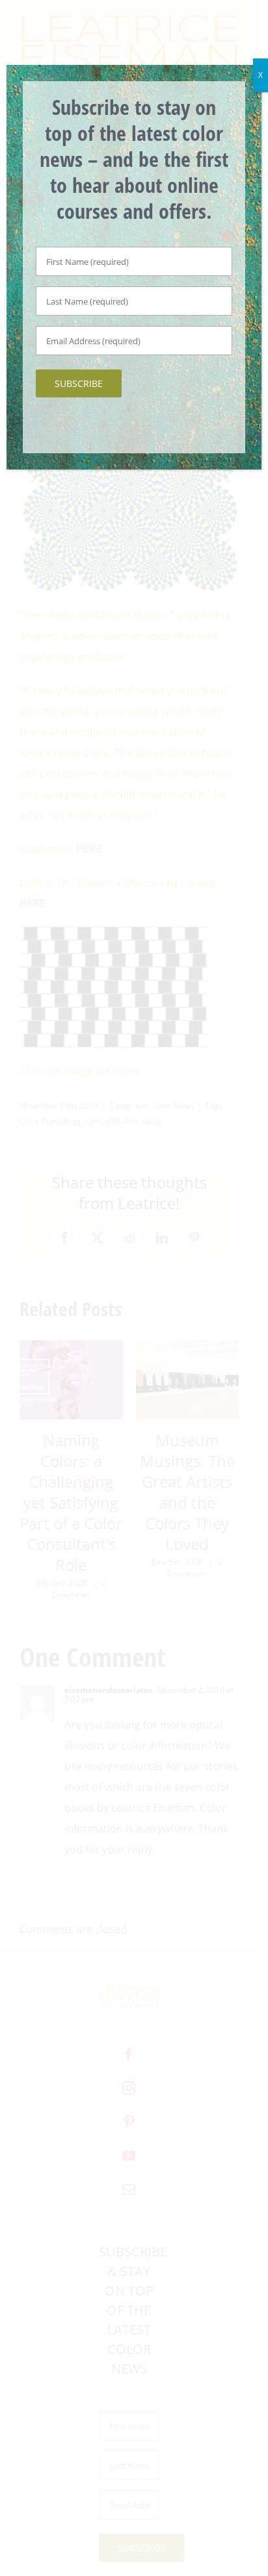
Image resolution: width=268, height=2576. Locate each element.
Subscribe (79, 383)
